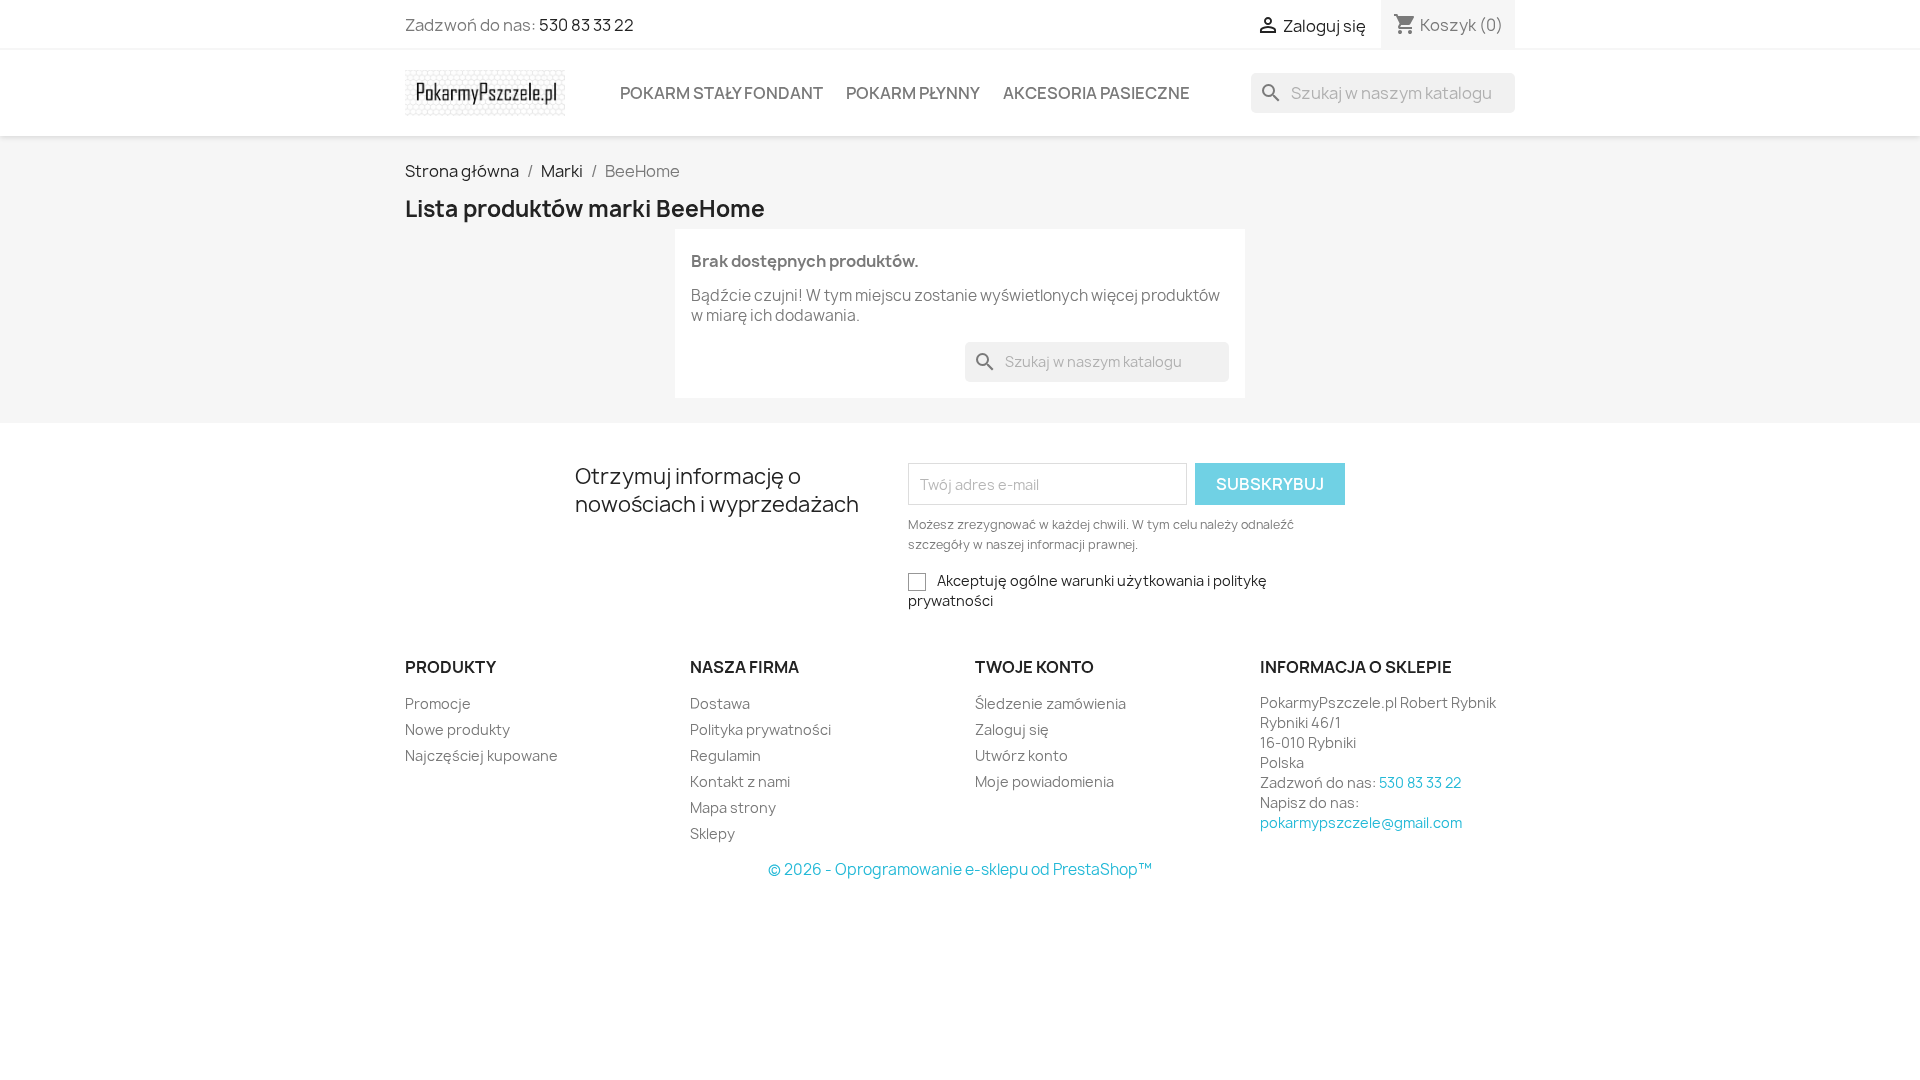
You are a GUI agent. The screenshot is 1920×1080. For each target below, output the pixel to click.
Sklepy (712, 833)
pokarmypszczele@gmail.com (1361, 822)
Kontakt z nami (740, 781)
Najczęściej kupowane (481, 755)
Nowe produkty (457, 729)
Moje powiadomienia (1044, 781)
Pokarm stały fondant (721, 93)
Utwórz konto (1021, 755)
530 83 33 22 (586, 25)
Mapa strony (733, 807)
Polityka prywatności (760, 729)
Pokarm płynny (913, 93)
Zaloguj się (1012, 729)
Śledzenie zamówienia (1050, 703)
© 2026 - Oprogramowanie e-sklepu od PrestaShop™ (960, 869)
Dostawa (720, 703)
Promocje (438, 703)
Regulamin (725, 755)
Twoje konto (1034, 667)
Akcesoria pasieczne (1096, 93)
